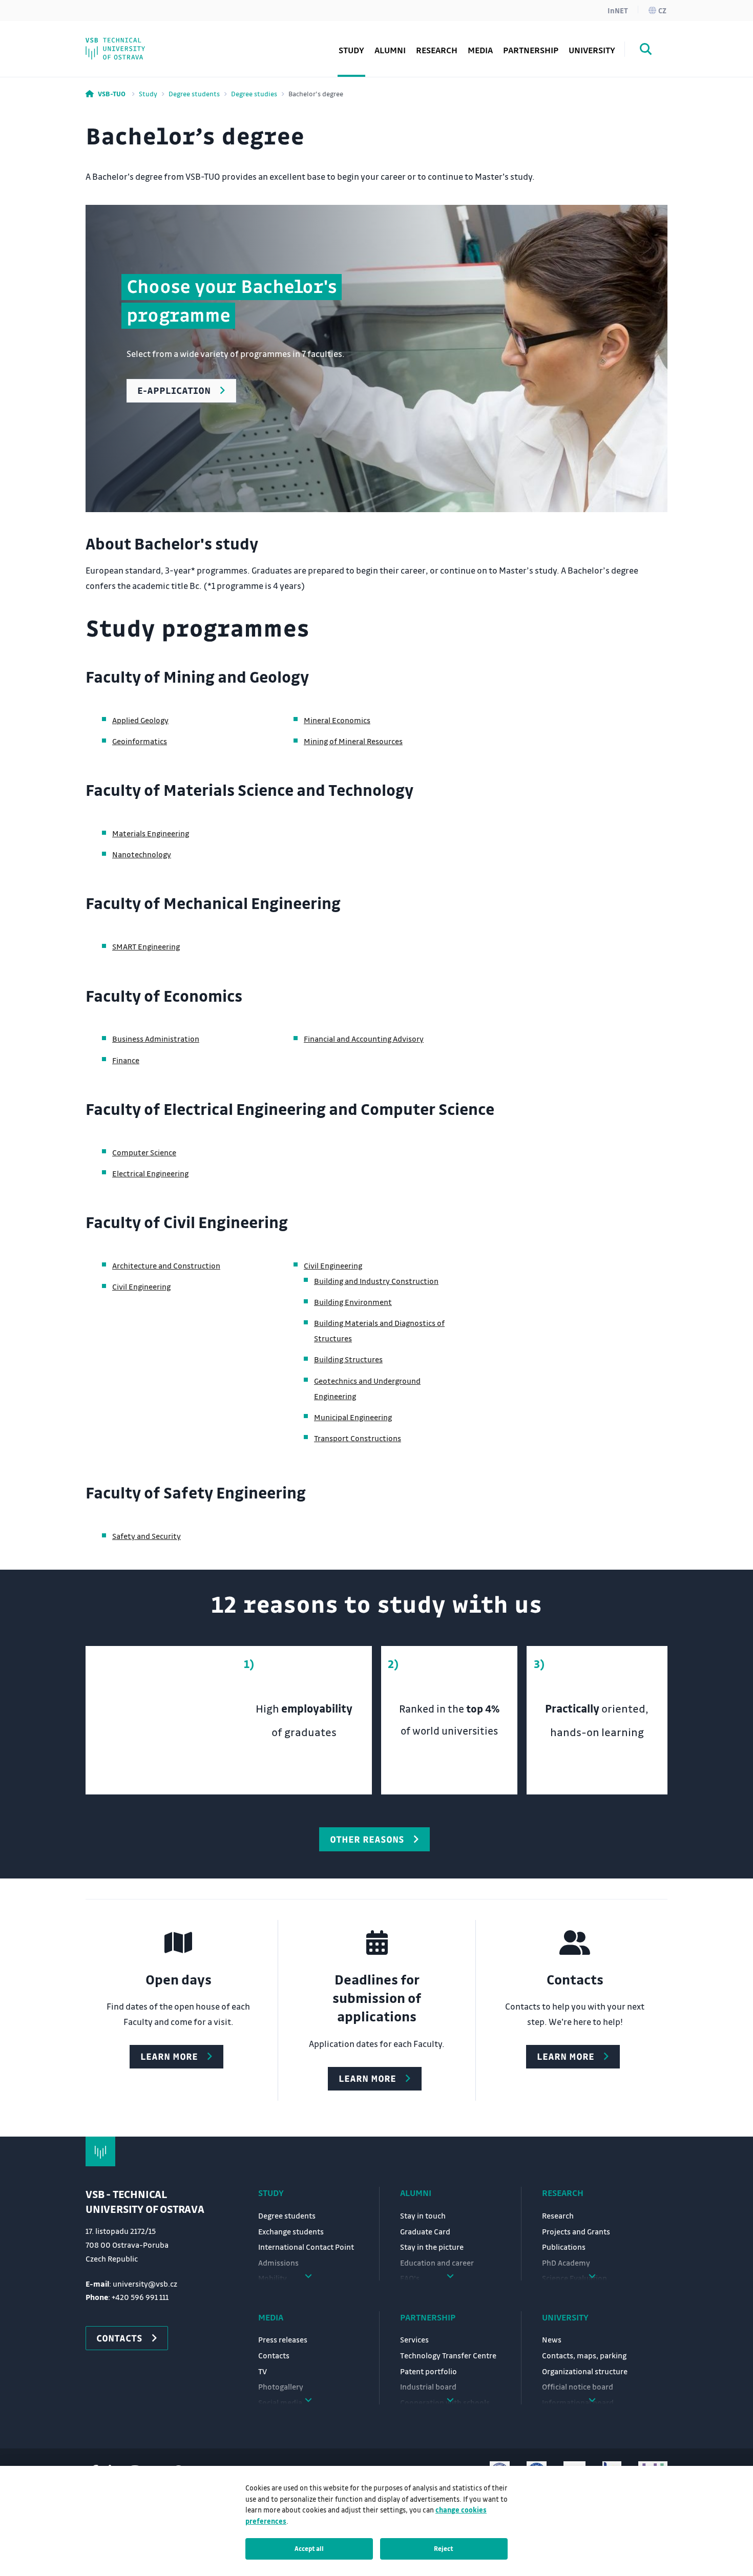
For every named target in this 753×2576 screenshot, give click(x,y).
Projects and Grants (576, 2231)
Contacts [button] (119, 2338)
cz (662, 10)
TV (263, 2371)
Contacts (274, 2355)
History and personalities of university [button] (161, 36)
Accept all (309, 2548)
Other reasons (367, 1839)
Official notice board (578, 2387)
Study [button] (351, 50)
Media (271, 2317)
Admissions (278, 2263)
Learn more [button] (169, 2056)
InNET (618, 10)
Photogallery (281, 2387)
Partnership (428, 2317)
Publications (564, 2247)
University (565, 2317)
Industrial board (428, 2387)
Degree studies (254, 93)
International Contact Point (306, 2247)
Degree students (194, 93)
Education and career (437, 2263)
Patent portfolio (428, 2371)
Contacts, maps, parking (584, 2355)
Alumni (390, 50)
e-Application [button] (174, 390)
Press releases (283, 2339)
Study (148, 93)
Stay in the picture (432, 2247)
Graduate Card (425, 2231)
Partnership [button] (531, 50)
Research (437, 50)
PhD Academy (133, 43)
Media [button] (480, 50)
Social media (131, 43)
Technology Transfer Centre (448, 2355)
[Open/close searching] (646, 51)
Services (414, 2339)
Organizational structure (585, 2371)
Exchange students (291, 2231)
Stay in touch (423, 2215)
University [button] (592, 50)
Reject (444, 2548)
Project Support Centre (151, 43)
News (552, 2339)
